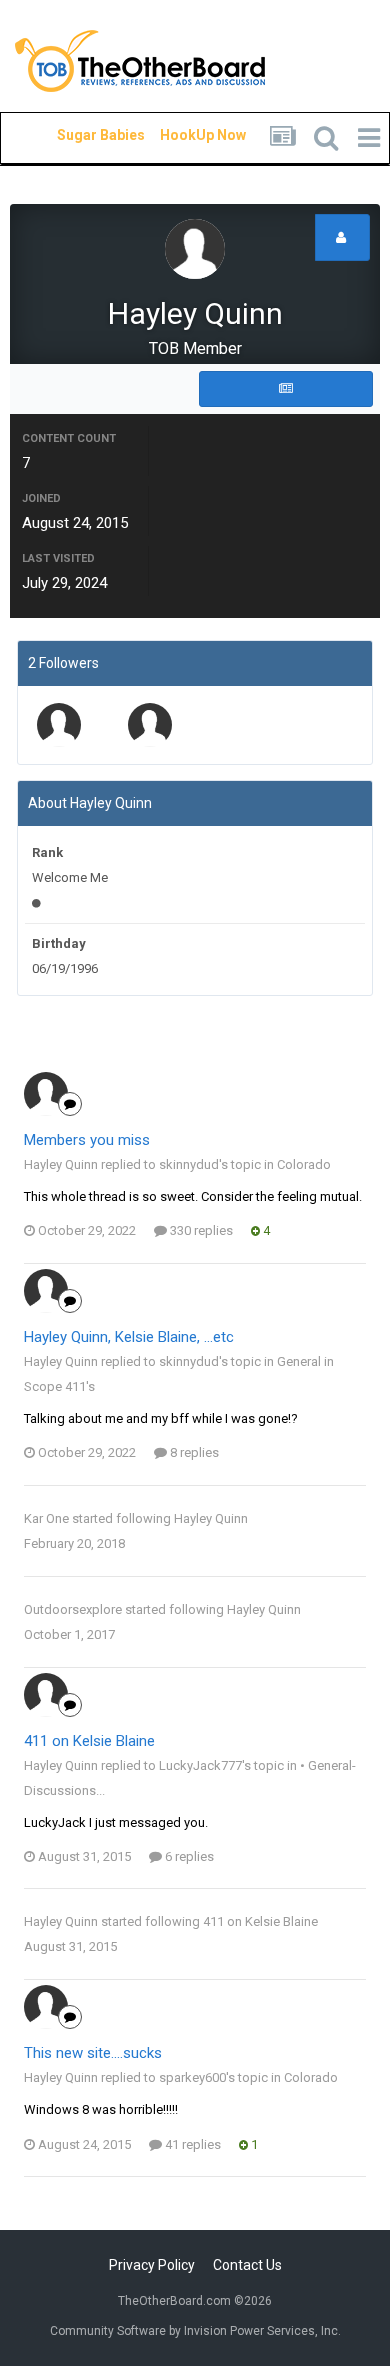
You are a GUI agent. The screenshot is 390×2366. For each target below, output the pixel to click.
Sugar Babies (77, 135)
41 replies (191, 2144)
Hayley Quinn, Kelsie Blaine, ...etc (129, 1337)
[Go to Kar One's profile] (150, 725)
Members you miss (87, 1140)
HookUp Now (180, 135)
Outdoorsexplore (73, 1609)
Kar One (46, 1518)
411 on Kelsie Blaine (89, 1741)
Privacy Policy (152, 2265)
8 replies (193, 1452)
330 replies (200, 1230)
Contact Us (247, 2265)
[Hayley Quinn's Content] (286, 389)
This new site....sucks (93, 2053)
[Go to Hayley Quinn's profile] (46, 1094)
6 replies (188, 1856)
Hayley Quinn (211, 1518)
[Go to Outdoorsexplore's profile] (59, 725)
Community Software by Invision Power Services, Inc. (195, 2331)
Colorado (304, 1164)
